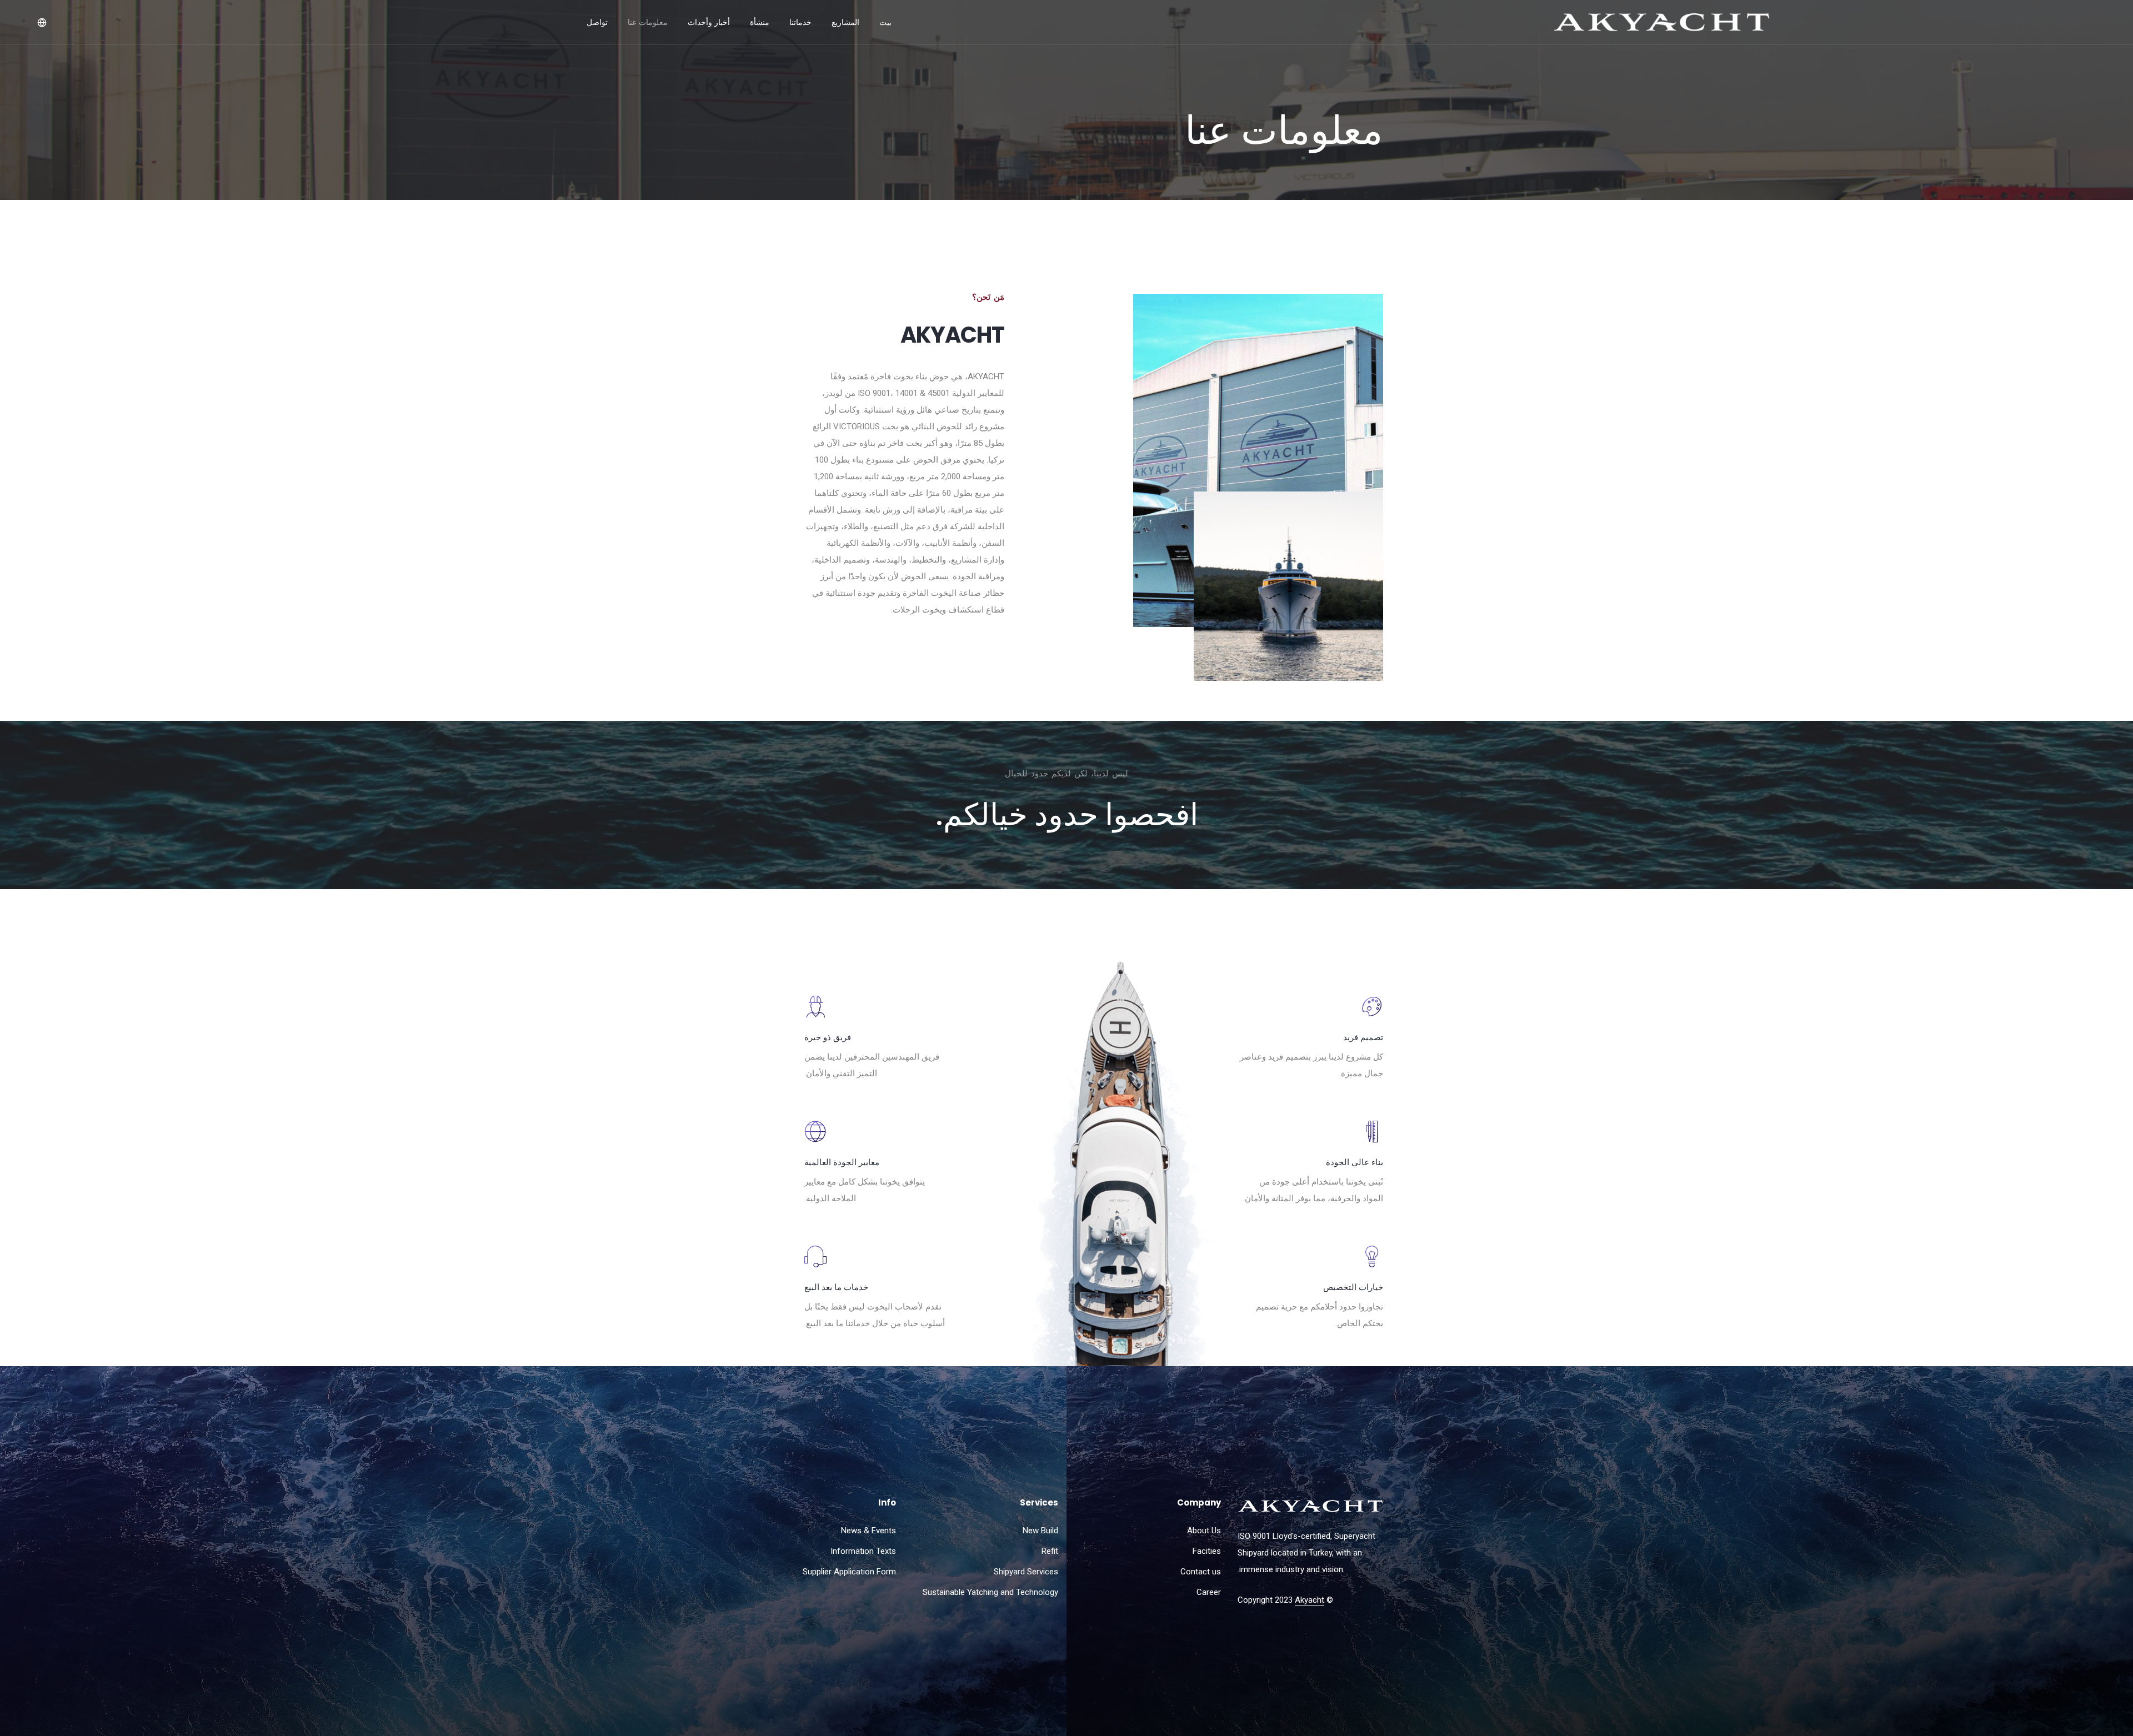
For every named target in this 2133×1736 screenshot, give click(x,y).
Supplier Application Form (849, 1572)
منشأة (760, 22)
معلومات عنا (648, 22)
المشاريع (845, 22)
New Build (1040, 1531)
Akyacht (1310, 1600)
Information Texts (863, 1551)
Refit (1050, 1551)
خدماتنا (800, 22)
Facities (1207, 1551)
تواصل (597, 22)
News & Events (868, 1531)
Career (1209, 1592)
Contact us (1201, 1572)
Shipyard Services (1026, 1572)
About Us (1204, 1531)
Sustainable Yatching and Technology (990, 1592)
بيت (885, 22)
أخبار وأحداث (709, 22)
